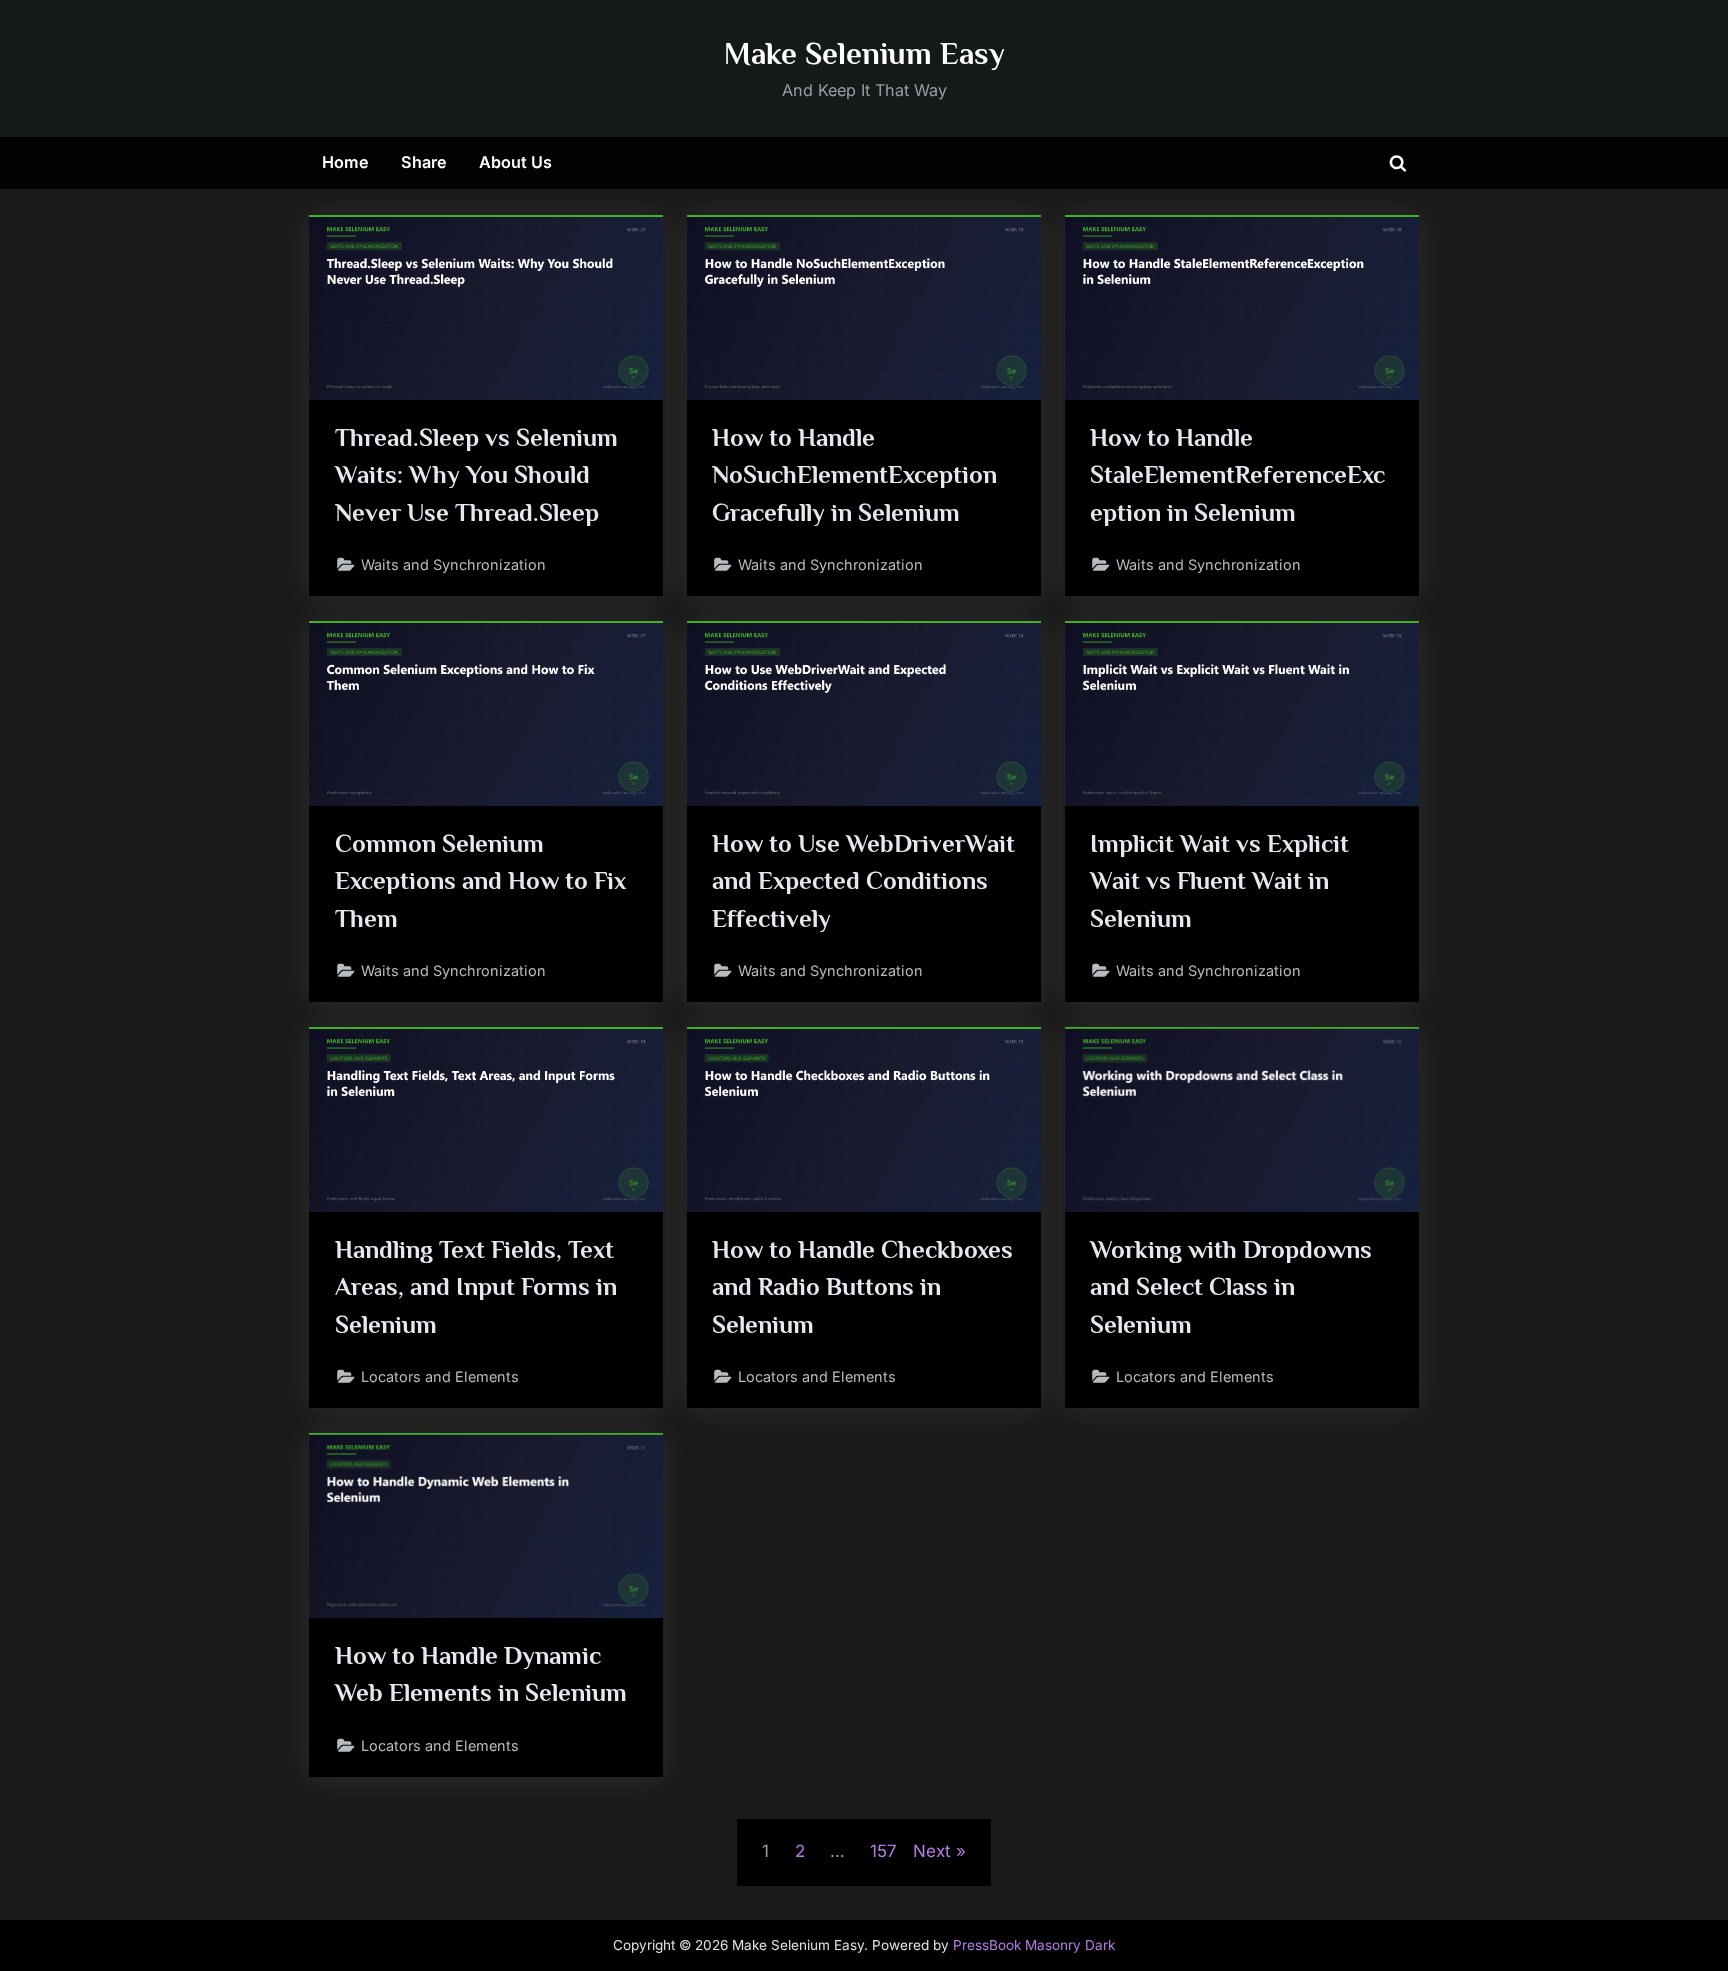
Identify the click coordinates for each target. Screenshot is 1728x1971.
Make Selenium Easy (864, 53)
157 (883, 1851)
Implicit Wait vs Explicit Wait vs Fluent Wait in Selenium (1219, 880)
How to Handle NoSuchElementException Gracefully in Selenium (854, 474)
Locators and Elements (440, 1376)
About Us (515, 162)
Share (424, 162)
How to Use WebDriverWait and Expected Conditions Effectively (863, 880)
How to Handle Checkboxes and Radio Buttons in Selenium (862, 1286)
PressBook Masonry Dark (1034, 1945)
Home (345, 162)
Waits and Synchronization (453, 564)
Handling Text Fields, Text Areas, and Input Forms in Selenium (476, 1286)
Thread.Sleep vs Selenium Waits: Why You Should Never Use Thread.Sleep (476, 474)
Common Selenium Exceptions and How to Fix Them (480, 880)
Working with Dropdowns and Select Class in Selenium (1231, 1286)
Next (932, 1851)
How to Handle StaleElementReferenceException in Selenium (1237, 474)
